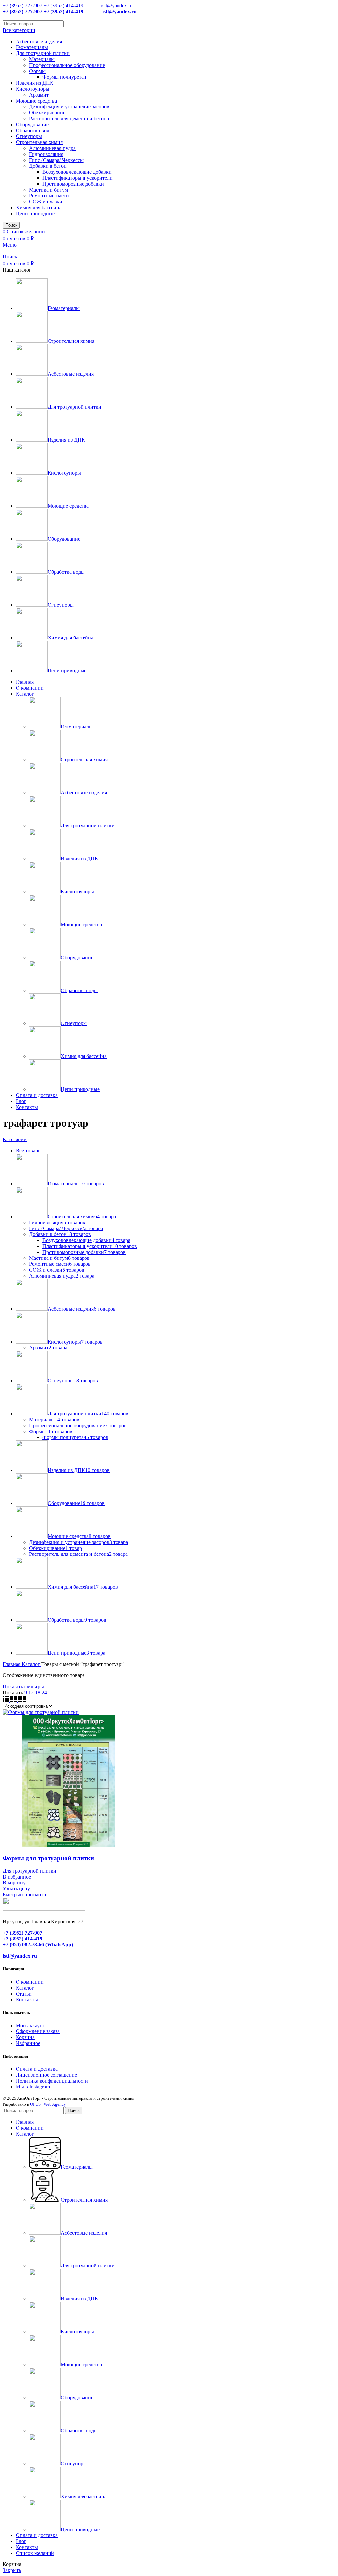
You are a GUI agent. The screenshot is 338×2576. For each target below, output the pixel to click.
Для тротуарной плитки (43, 53)
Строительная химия (39, 142)
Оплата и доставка (37, 2069)
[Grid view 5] (22, 1700)
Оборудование (32, 124)
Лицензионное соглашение (46, 2075)
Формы (37, 71)
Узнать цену (16, 1889)
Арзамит (39, 95)
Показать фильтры (23, 1687)
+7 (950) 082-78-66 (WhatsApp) (38, 1945)
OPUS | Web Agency (48, 2104)
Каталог (32, 1664)
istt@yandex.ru (116, 5)
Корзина (25, 2037)
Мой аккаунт (30, 2025)
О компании (30, 1982)
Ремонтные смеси (49, 196)
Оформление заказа (38, 2031)
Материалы (42, 59)
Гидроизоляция (46, 154)
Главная (12, 1664)
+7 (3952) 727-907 (22, 5)
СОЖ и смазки (46, 202)
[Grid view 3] (6, 1700)
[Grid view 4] (14, 1700)
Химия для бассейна (39, 207)
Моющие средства (36, 101)
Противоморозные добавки (73, 184)
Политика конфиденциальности (52, 2081)
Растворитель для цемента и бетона (69, 118)
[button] (14, 1883)
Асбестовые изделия (39, 41)
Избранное (28, 2043)
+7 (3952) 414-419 (63, 5)
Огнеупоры (29, 136)
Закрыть (12, 2570)
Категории (15, 1139)
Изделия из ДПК (35, 83)
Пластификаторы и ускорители (77, 178)
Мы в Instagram (33, 2087)
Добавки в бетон (48, 166)
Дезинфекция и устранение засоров (69, 107)
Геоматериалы (32, 47)
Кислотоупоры (33, 89)
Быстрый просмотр (24, 1895)
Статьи (24, 1994)
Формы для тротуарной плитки (48, 1858)
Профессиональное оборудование (67, 65)
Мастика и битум (49, 190)
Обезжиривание (47, 113)
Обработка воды (34, 130)
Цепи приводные (35, 213)
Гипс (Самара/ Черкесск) (57, 160)
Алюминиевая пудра (52, 148)
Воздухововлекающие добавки (77, 172)
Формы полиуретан (64, 77)
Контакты (27, 2000)
